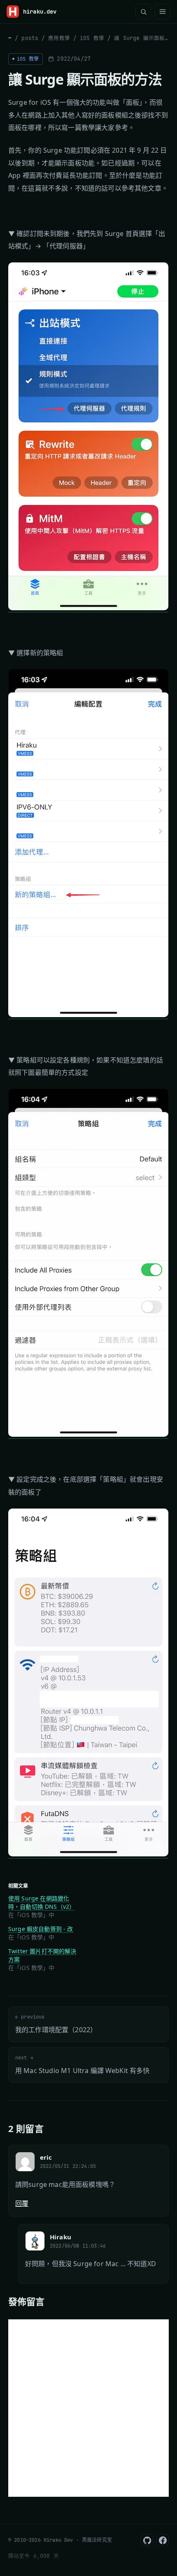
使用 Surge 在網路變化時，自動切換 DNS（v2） (42, 1902)
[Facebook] (163, 2540)
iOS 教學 (92, 38)
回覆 (22, 2203)
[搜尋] (143, 12)
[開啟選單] (163, 12)
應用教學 (59, 38)
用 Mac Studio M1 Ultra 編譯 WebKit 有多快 (83, 2065)
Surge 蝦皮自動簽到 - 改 (41, 1929)
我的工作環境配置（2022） (56, 2024)
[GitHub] (147, 2540)
